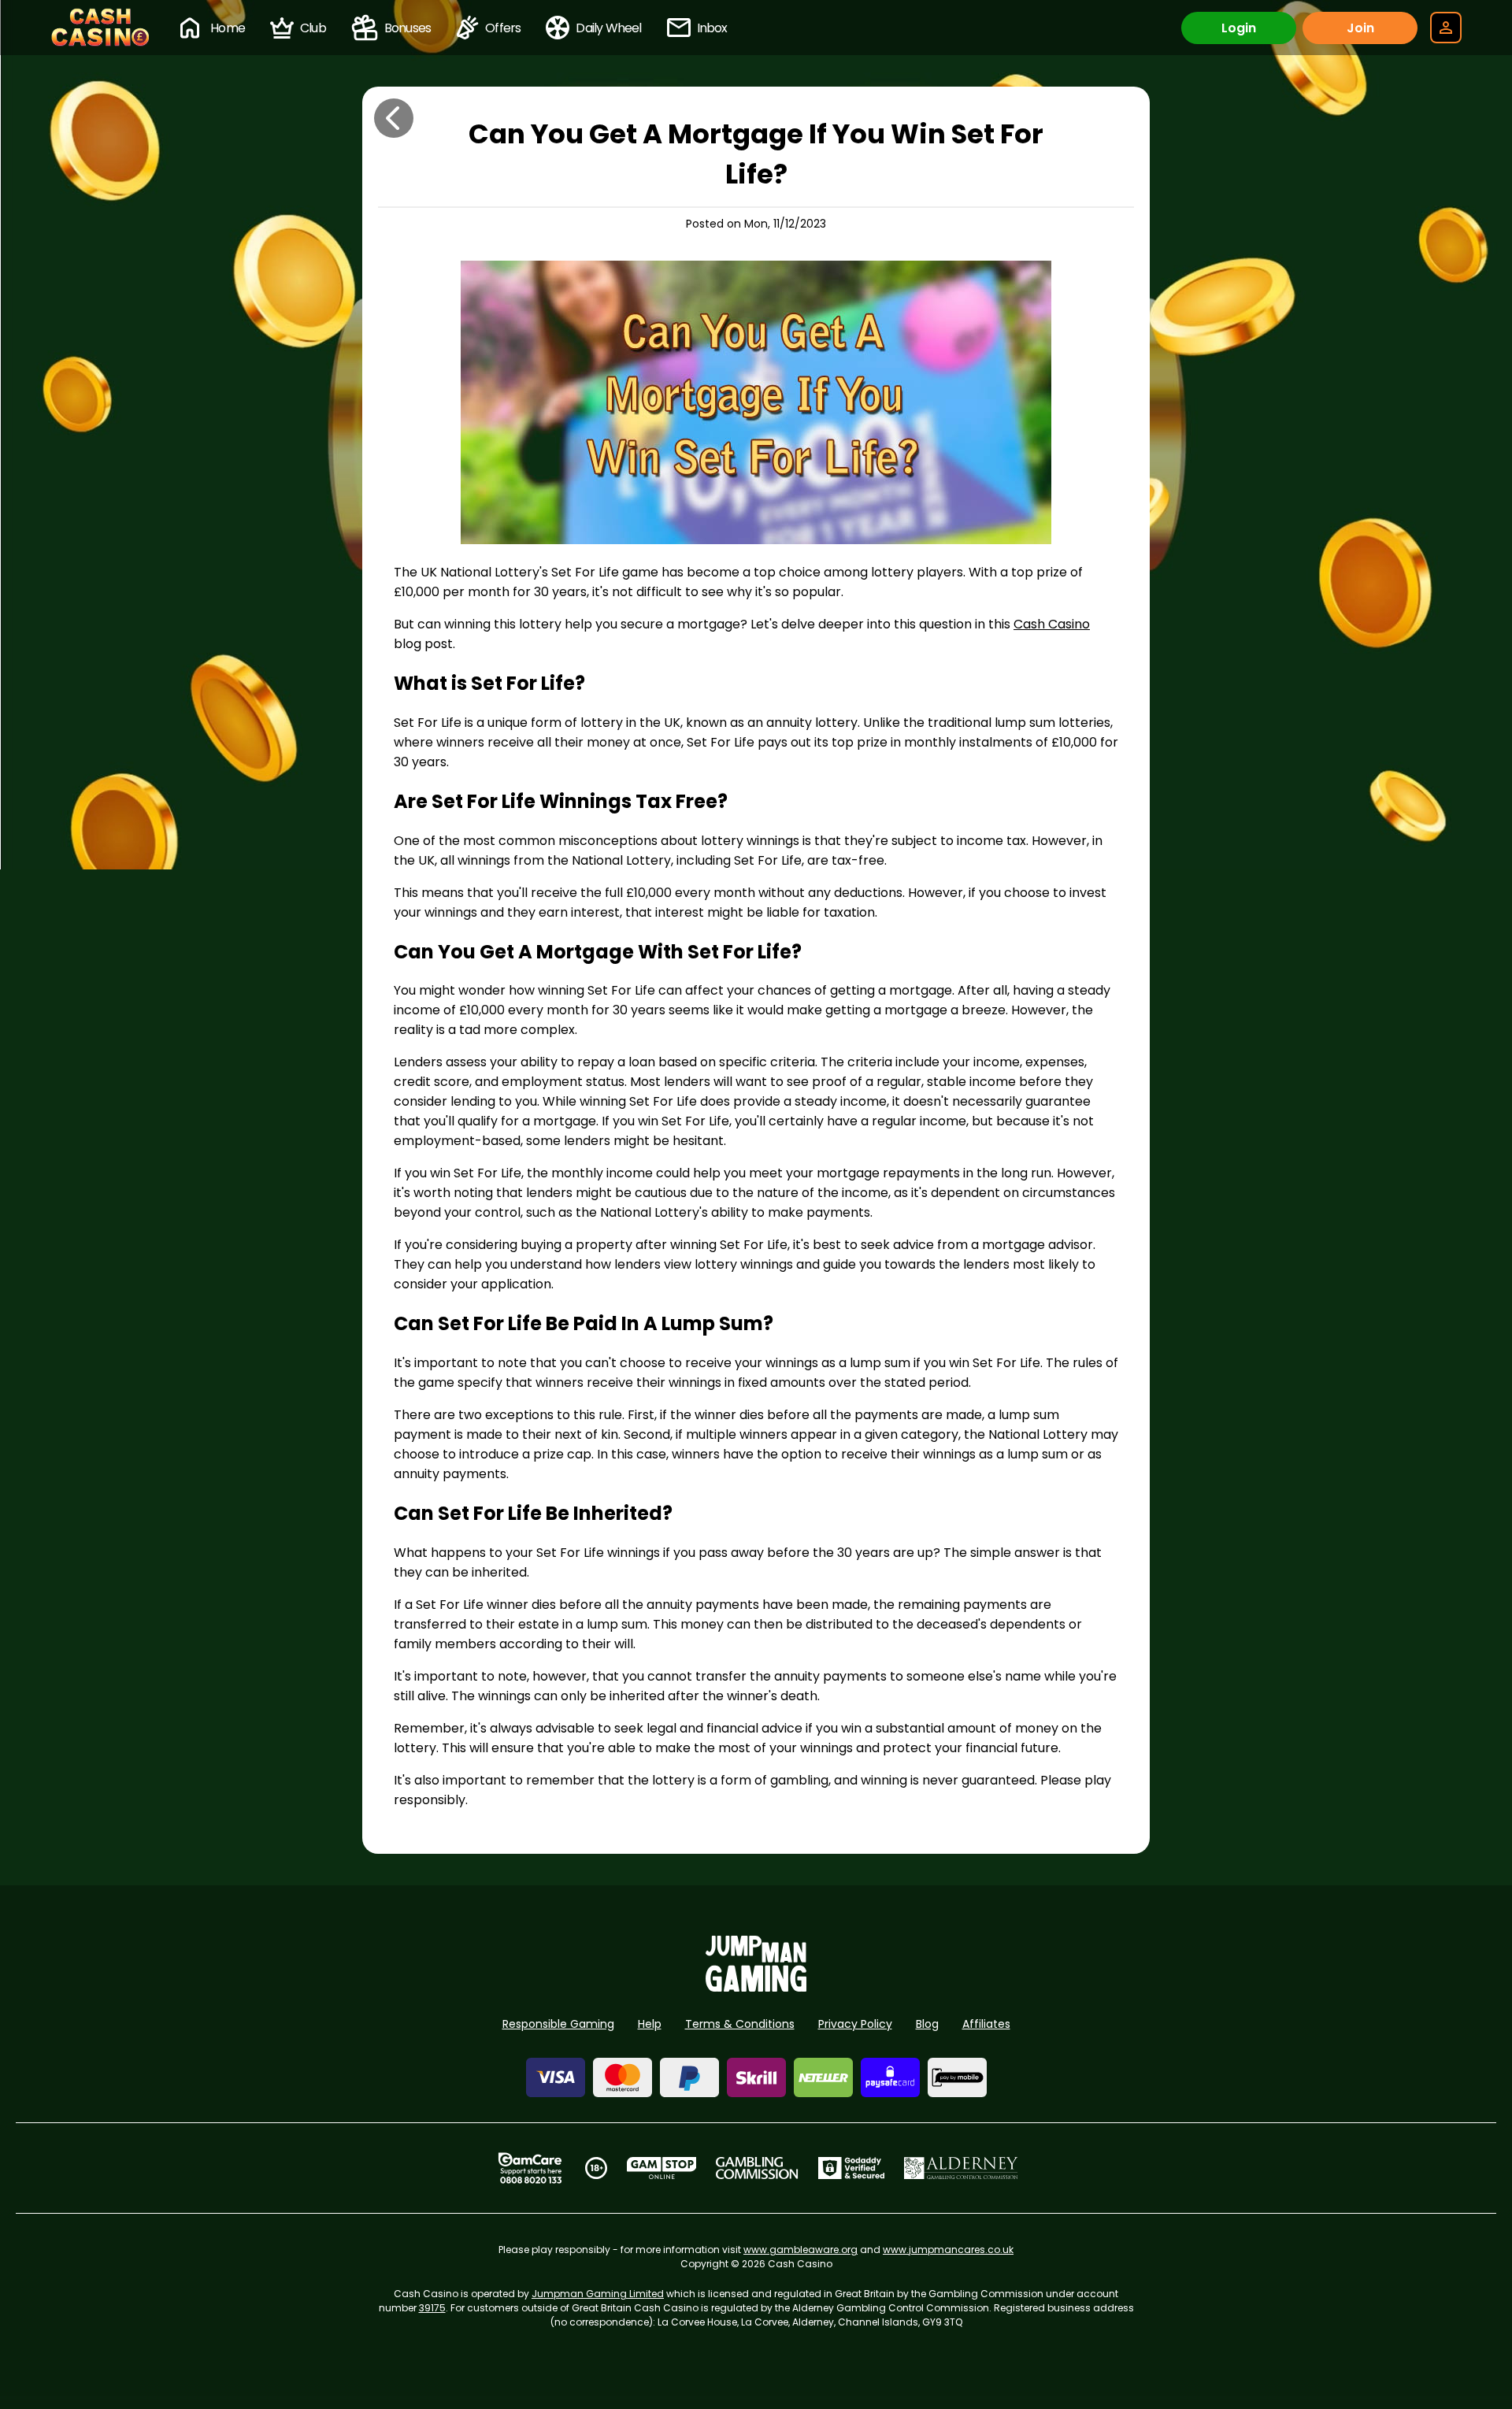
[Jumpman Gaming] (756, 1987)
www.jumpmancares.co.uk (948, 2250)
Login (1239, 28)
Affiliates (986, 2024)
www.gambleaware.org (800, 2250)
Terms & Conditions (740, 2024)
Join (1360, 28)
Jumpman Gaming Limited (598, 2294)
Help (650, 2024)
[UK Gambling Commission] (757, 2168)
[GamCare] (530, 2168)
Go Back (394, 118)
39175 (432, 2308)
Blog (927, 2024)
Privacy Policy (855, 2024)
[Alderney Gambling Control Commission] (961, 2168)
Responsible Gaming (558, 2024)
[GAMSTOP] (662, 2168)
